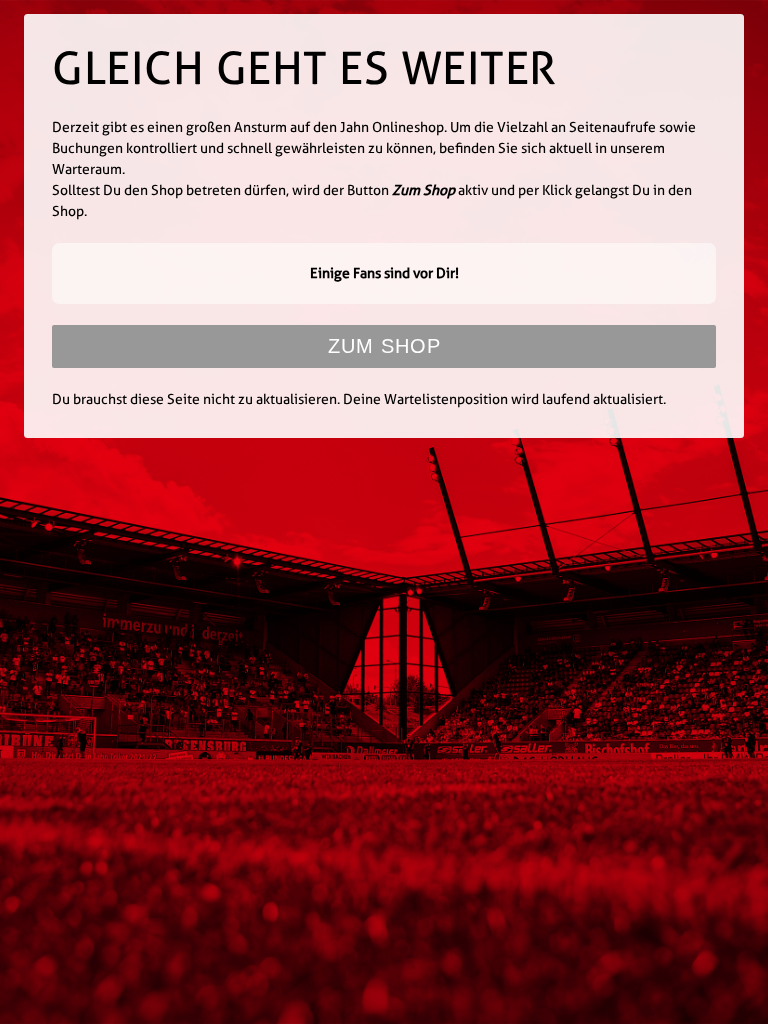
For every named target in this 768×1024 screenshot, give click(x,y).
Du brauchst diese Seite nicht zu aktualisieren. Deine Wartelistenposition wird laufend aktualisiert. (359, 399)
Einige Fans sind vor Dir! (384, 273)
